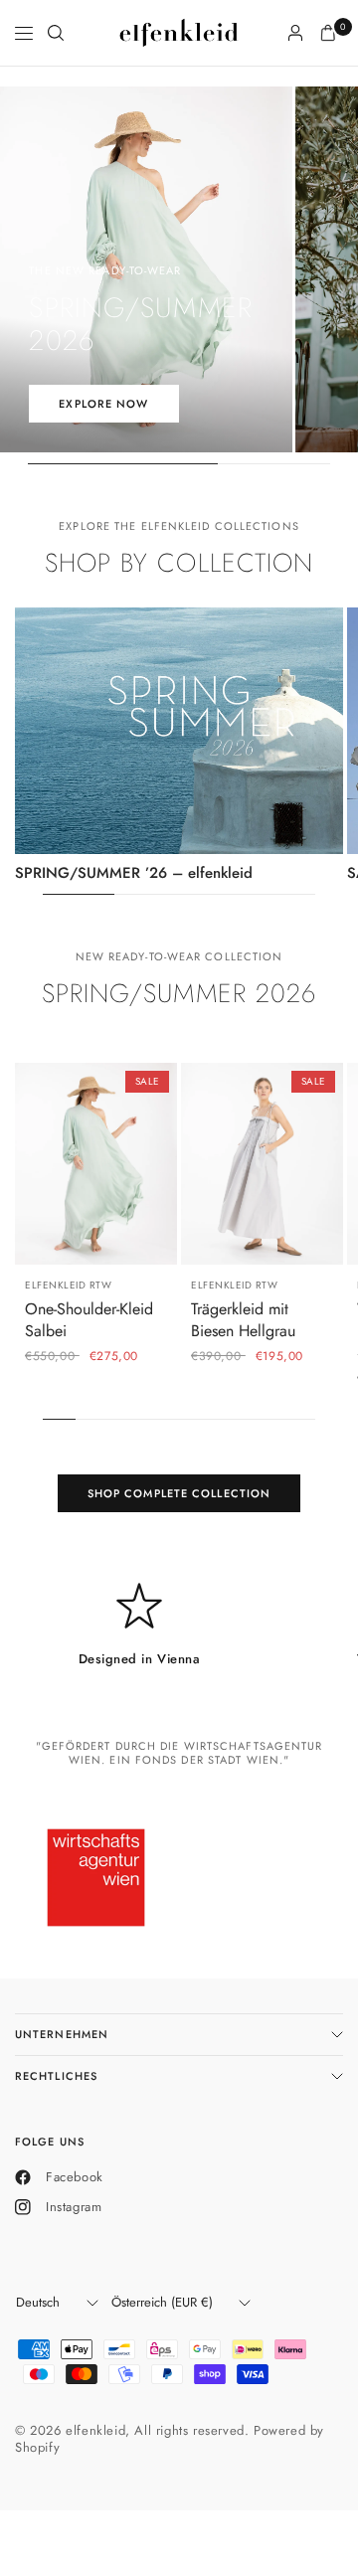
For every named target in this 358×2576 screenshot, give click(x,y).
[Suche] (56, 33)
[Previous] (30, 1164)
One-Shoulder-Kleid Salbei (89, 1320)
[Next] (162, 1164)
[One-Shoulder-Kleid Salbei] (96, 1164)
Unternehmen (62, 2034)
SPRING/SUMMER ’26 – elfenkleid (134, 873)
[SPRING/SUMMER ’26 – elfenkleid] (179, 731)
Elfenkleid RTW (68, 1286)
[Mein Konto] (295, 33)
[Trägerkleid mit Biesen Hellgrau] (262, 1164)
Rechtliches (56, 2076)
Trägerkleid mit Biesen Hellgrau (243, 1320)
